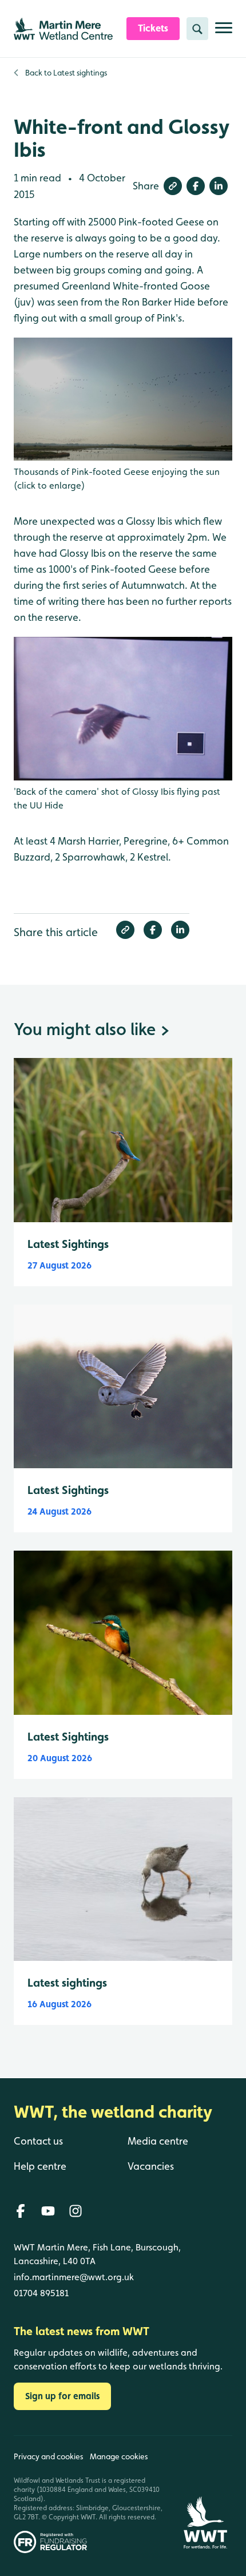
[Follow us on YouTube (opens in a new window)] (48, 2211)
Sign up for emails (62, 2396)
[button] (173, 186)
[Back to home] (205, 2494)
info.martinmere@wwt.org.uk (74, 2277)
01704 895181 (41, 2293)
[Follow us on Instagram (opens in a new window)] (76, 2211)
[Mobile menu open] (224, 32)
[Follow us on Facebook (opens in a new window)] (21, 2211)
